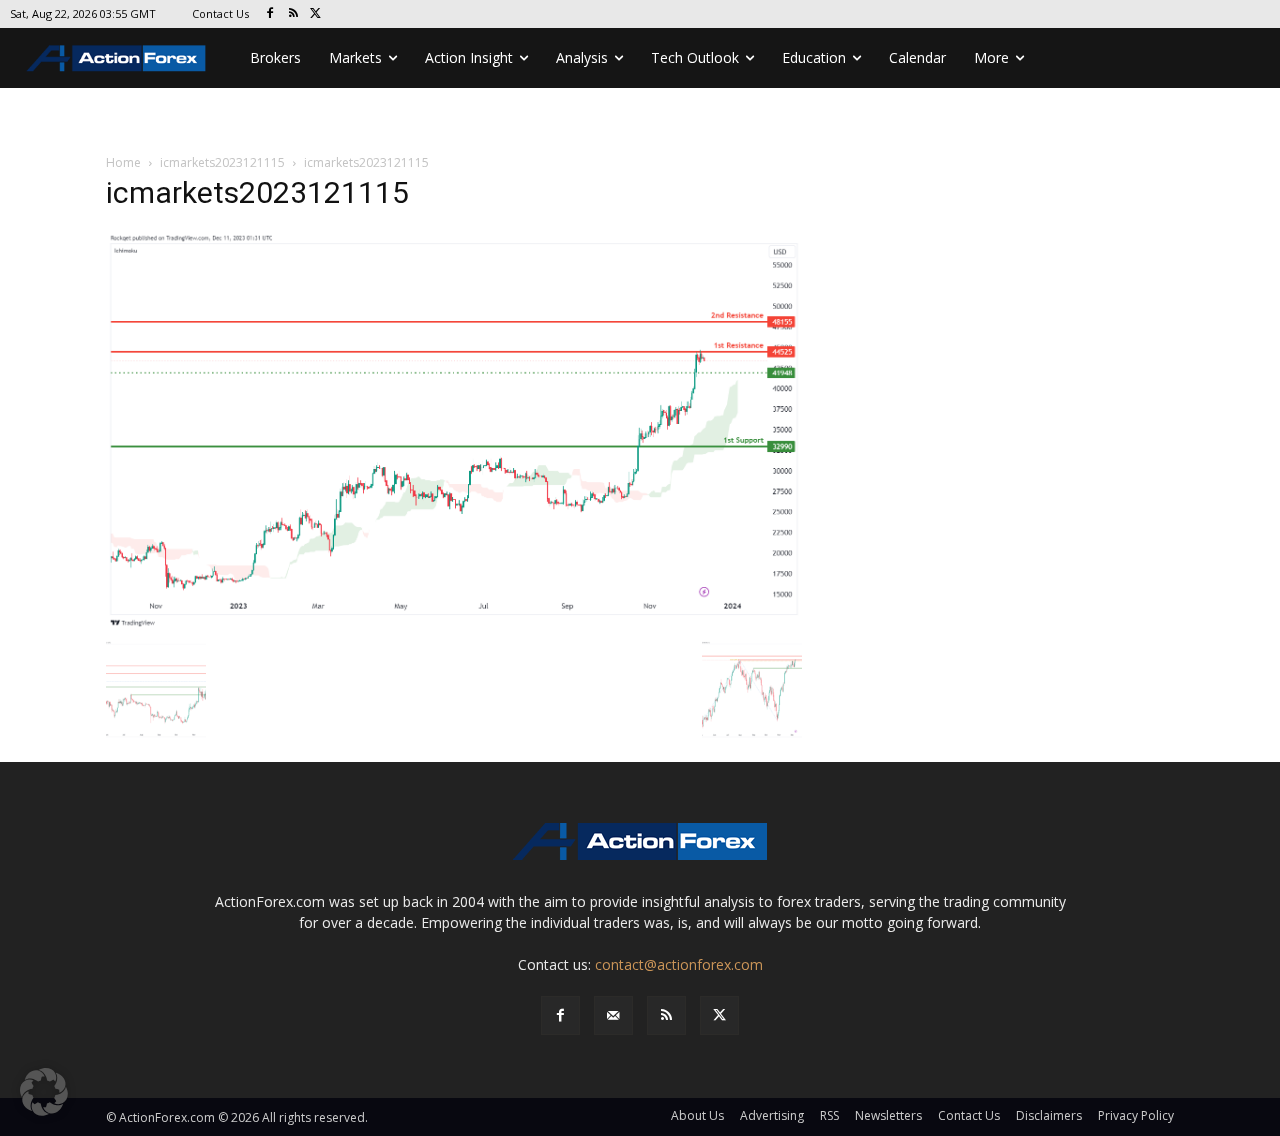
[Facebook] (270, 14)
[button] (44, 1092)
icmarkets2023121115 (222, 162)
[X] (316, 14)
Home (123, 162)
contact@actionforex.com (679, 964)
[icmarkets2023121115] (454, 429)
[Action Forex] (116, 58)
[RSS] (293, 14)
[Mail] (613, 1015)
